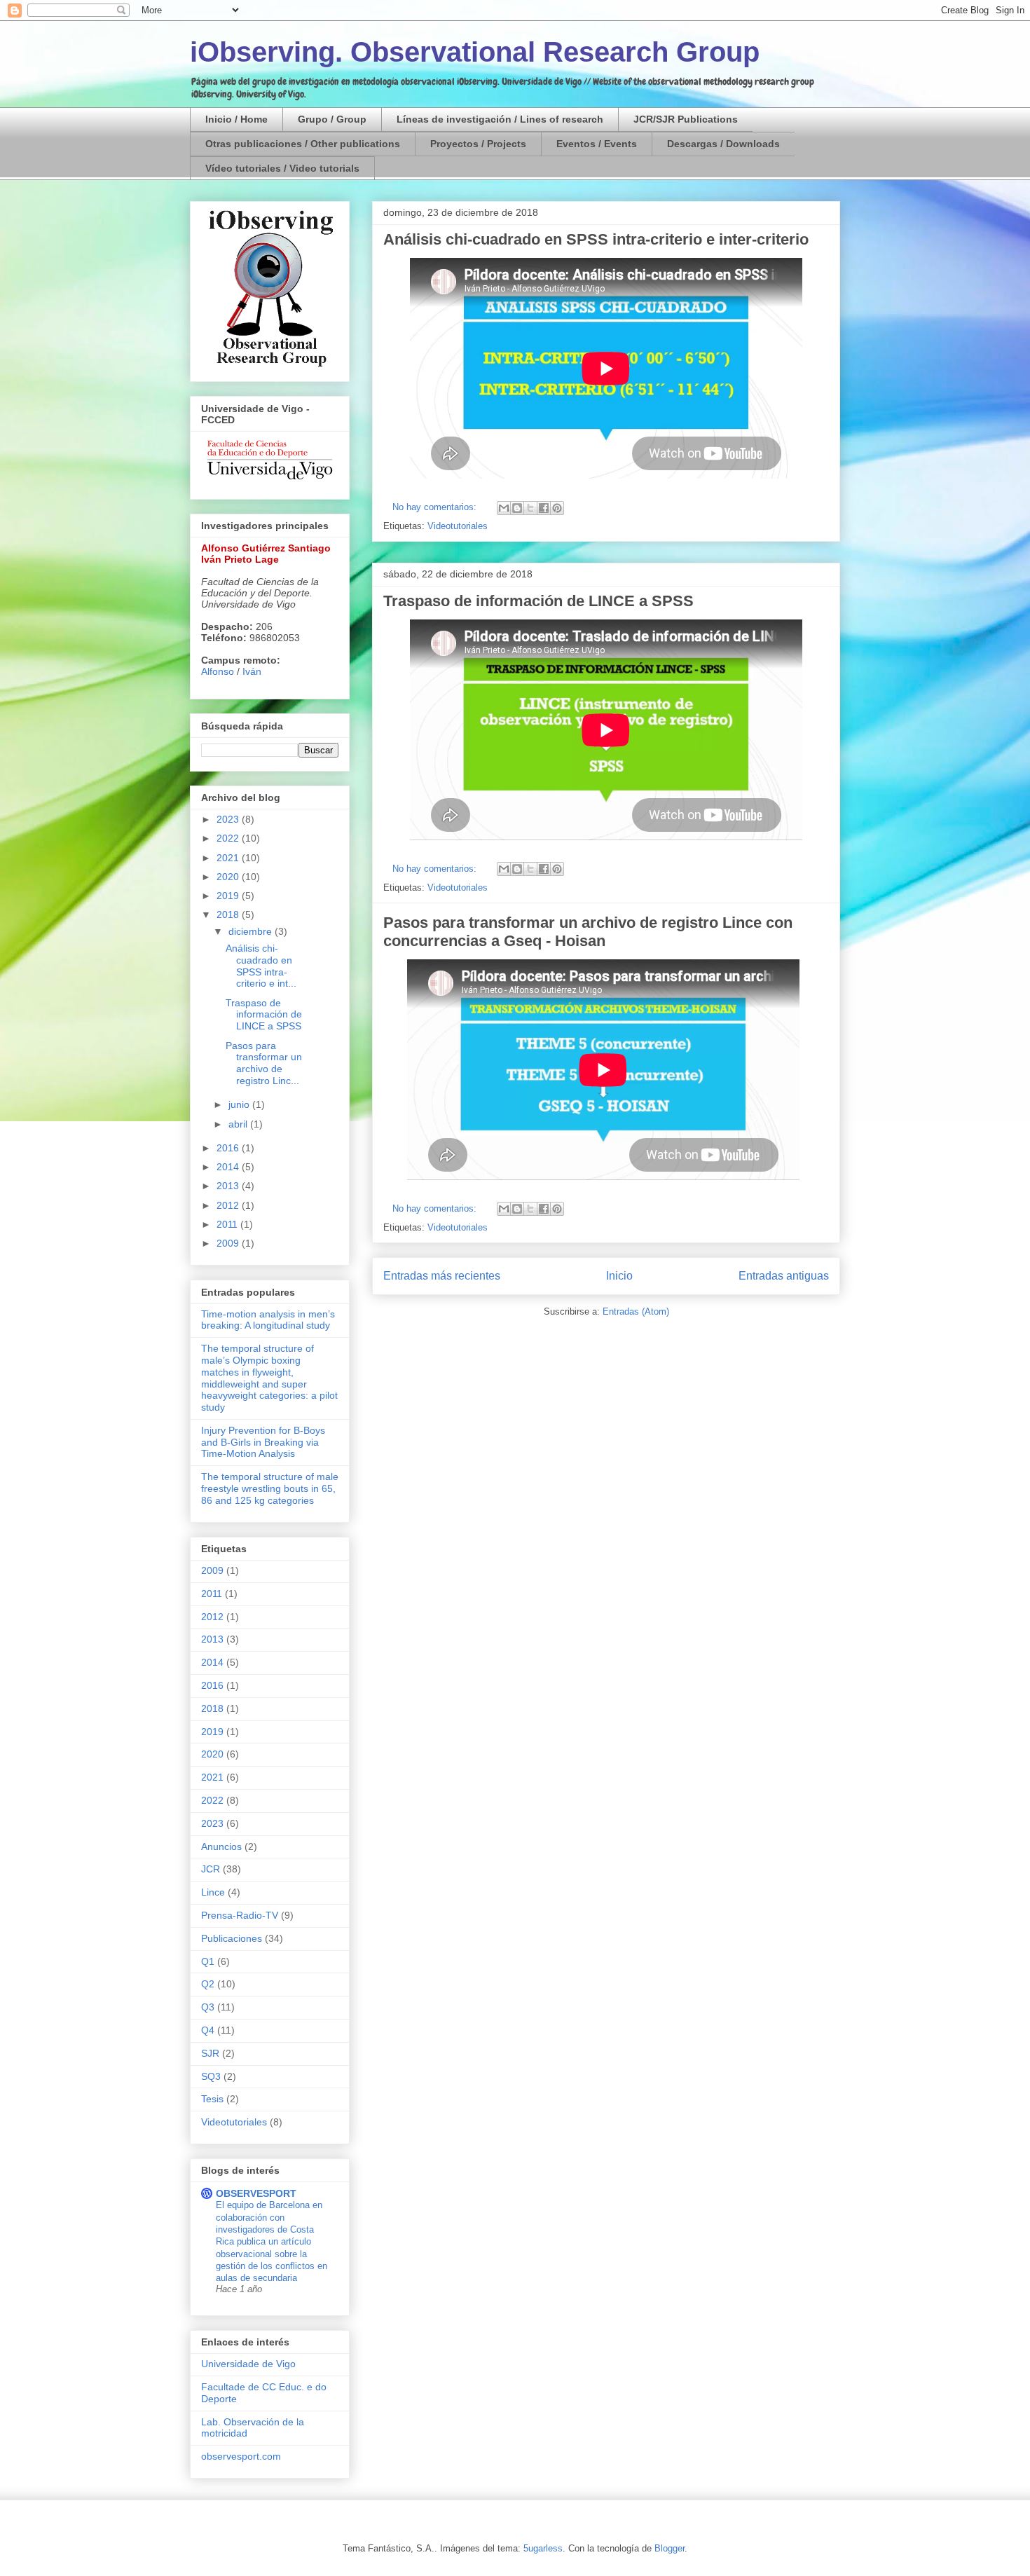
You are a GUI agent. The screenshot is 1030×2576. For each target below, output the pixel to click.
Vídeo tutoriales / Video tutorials (282, 168)
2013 (229, 1186)
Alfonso (218, 671)
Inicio (619, 1276)
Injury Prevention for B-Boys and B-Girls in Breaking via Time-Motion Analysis (263, 1442)
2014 (229, 1167)
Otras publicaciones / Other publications (303, 144)
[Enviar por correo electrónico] (504, 508)
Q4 (208, 2030)
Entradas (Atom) (636, 1311)
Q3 (208, 2007)
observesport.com (241, 2456)
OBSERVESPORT (256, 2193)
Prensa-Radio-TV (240, 1915)
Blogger (669, 2548)
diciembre (252, 931)
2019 (229, 896)
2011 (228, 1224)
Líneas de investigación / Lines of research (500, 119)
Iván (252, 671)
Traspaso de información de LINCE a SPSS (538, 601)
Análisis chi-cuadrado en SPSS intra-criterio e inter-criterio (596, 239)
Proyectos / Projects (478, 144)
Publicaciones (232, 1938)
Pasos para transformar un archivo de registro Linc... (264, 1063)
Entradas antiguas (784, 1276)
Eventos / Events (597, 144)
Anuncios (221, 1847)
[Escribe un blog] (517, 508)
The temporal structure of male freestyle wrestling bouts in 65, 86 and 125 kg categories (270, 1488)
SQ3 (211, 2076)
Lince (213, 1892)
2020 (229, 877)
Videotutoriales (458, 526)
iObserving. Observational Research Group (475, 52)
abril (239, 1124)
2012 (229, 1205)
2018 (229, 914)
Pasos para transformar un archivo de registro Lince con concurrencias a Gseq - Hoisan (588, 932)
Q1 (208, 1961)
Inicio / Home (236, 119)
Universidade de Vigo (248, 2364)
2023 (229, 819)
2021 (229, 858)
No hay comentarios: (436, 507)
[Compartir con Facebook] (544, 508)
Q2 (208, 1984)
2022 (229, 838)
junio (240, 1104)
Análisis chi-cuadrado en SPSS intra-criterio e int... (261, 966)
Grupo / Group (332, 119)
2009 (229, 1243)
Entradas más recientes (442, 1276)
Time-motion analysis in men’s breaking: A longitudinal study (268, 1320)
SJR (210, 2053)
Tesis (212, 2099)
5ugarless (543, 2548)
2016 (229, 1148)
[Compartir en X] (530, 508)
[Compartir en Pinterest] (557, 508)
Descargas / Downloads (723, 144)
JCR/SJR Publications (686, 119)
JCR (211, 1869)
